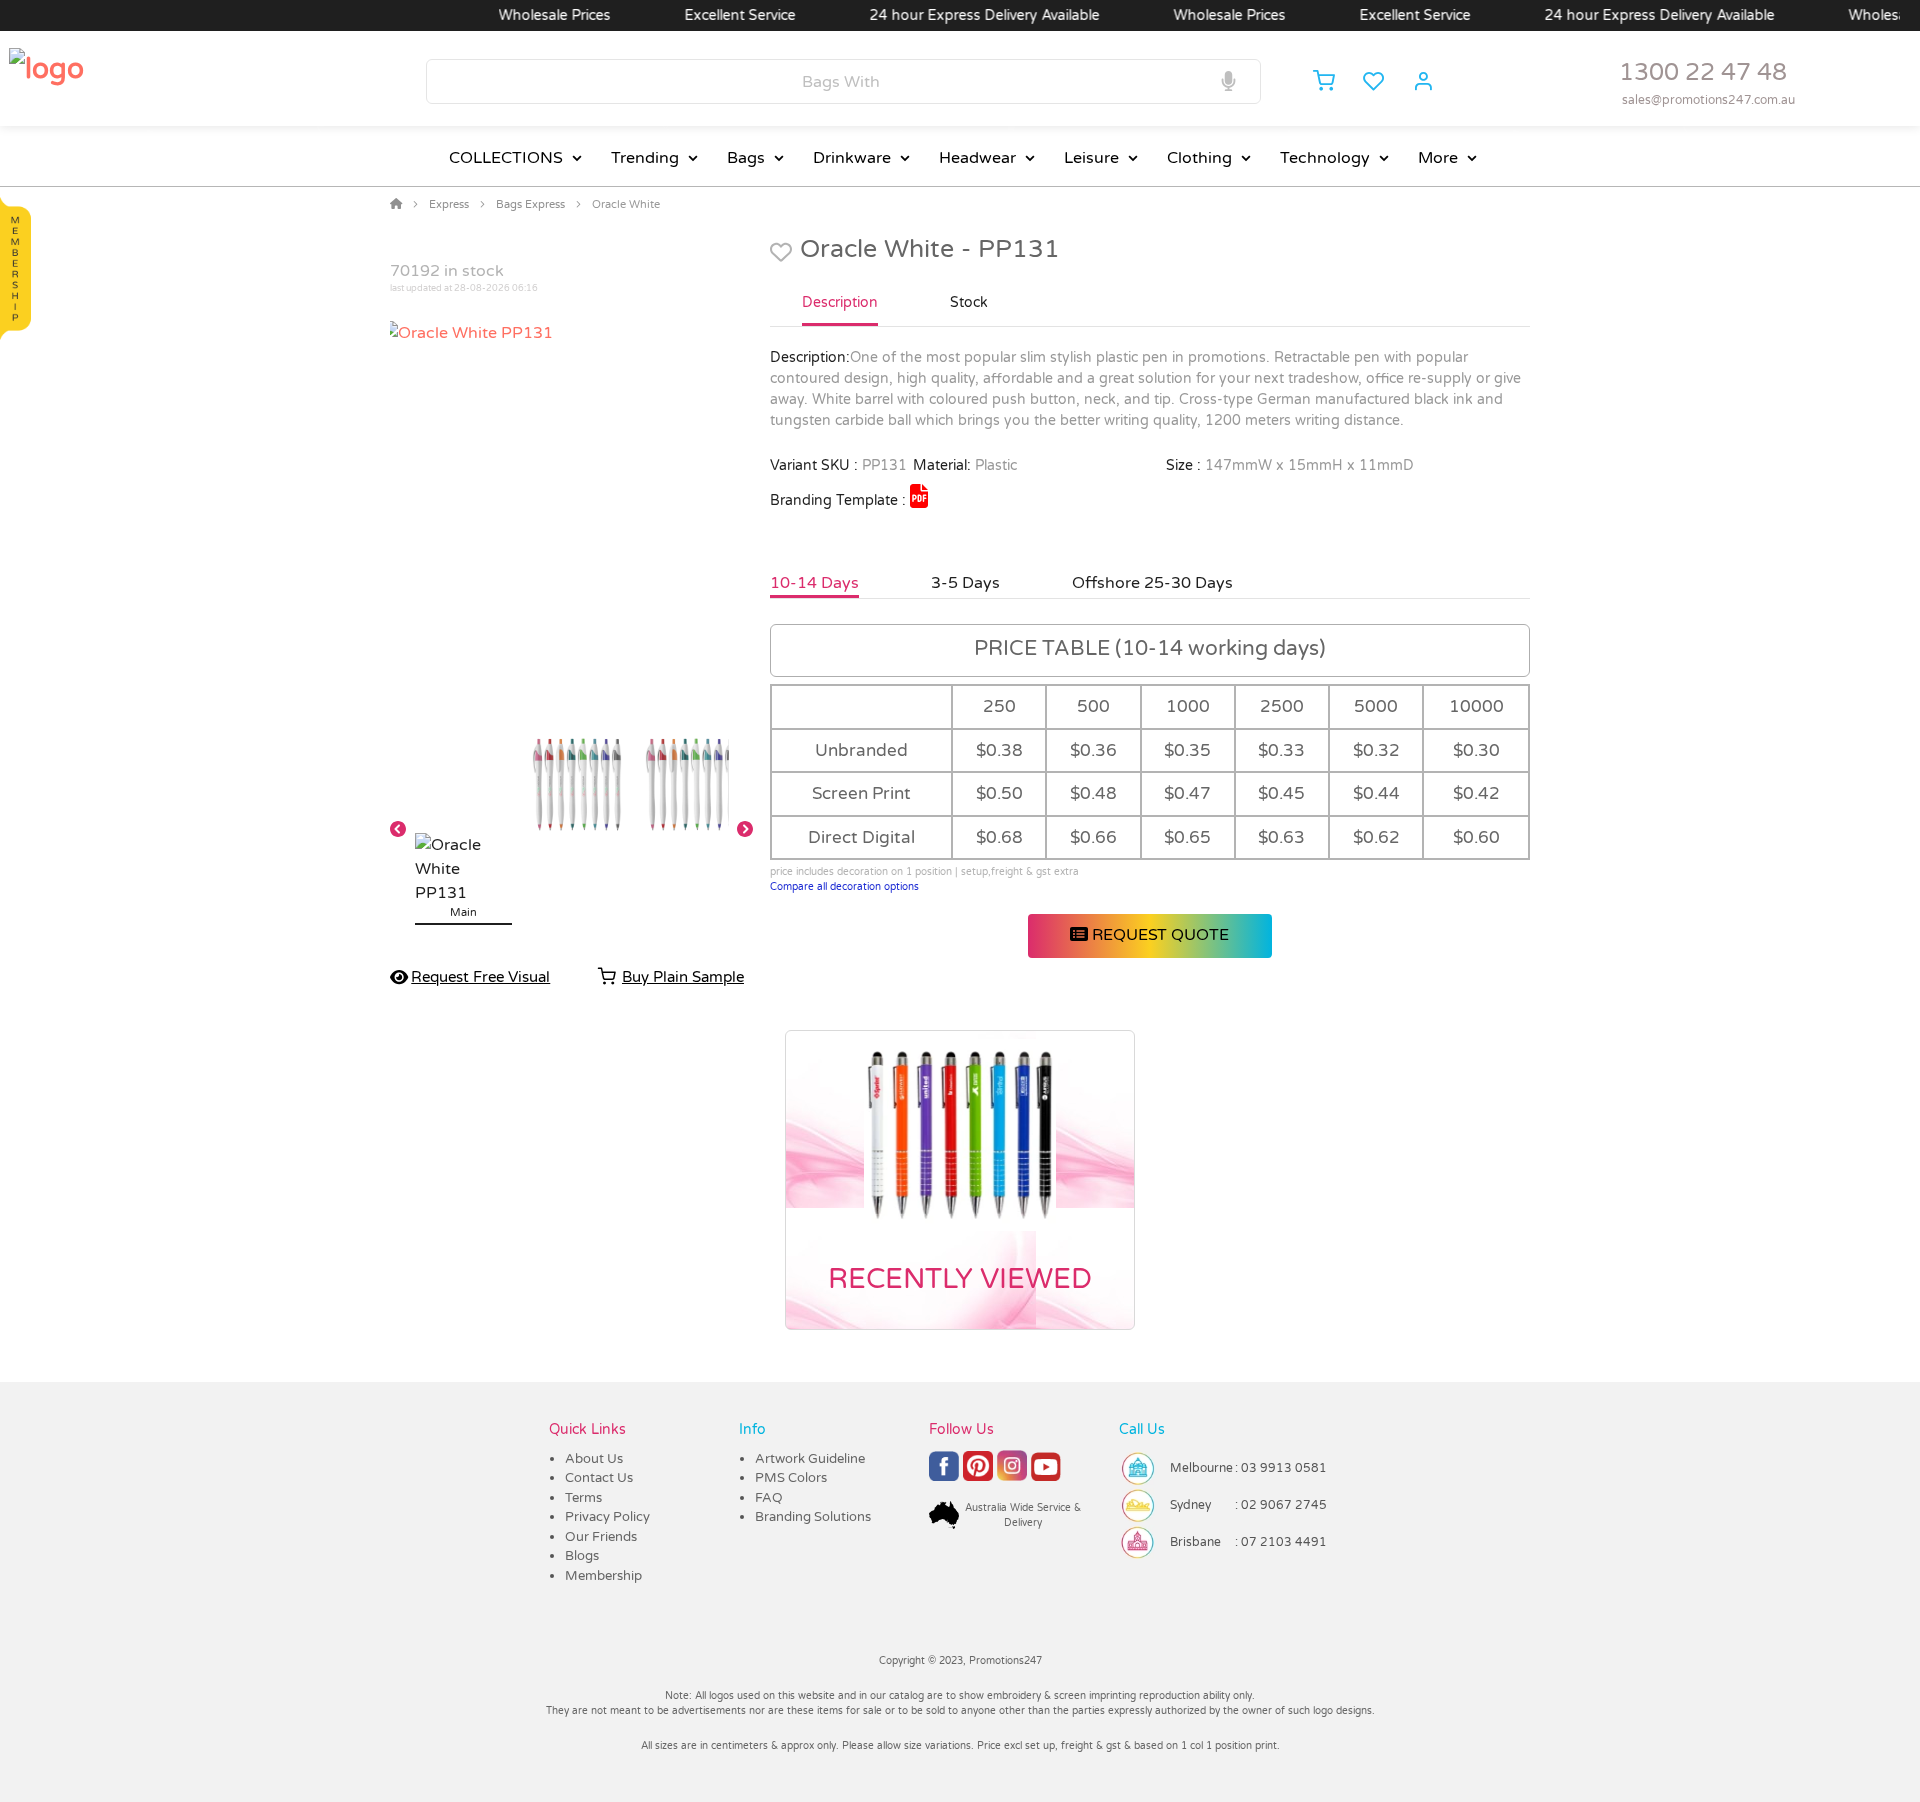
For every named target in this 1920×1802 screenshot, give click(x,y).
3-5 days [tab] (965, 583)
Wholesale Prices (517, 15)
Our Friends (601, 1537)
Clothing (1199, 158)
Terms (583, 1498)
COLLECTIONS (506, 158)
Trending (645, 158)
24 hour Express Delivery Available (947, 15)
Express (449, 204)
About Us (594, 1459)
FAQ (769, 1498)
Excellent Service (702, 15)
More (1438, 158)
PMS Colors (791, 1478)
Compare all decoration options (844, 887)
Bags (746, 158)
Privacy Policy (607, 1517)
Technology (1325, 158)
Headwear (977, 158)
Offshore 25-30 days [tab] (1152, 583)
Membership (603, 1576)
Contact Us (599, 1478)
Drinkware (852, 158)
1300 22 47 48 (1703, 72)
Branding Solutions (813, 1517)
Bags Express (530, 204)
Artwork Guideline (810, 1459)
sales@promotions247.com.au (1708, 100)
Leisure (1091, 158)
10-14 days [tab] (814, 583)
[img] (919, 496)
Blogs (582, 1556)
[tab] (840, 311)
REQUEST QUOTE (1158, 935)
